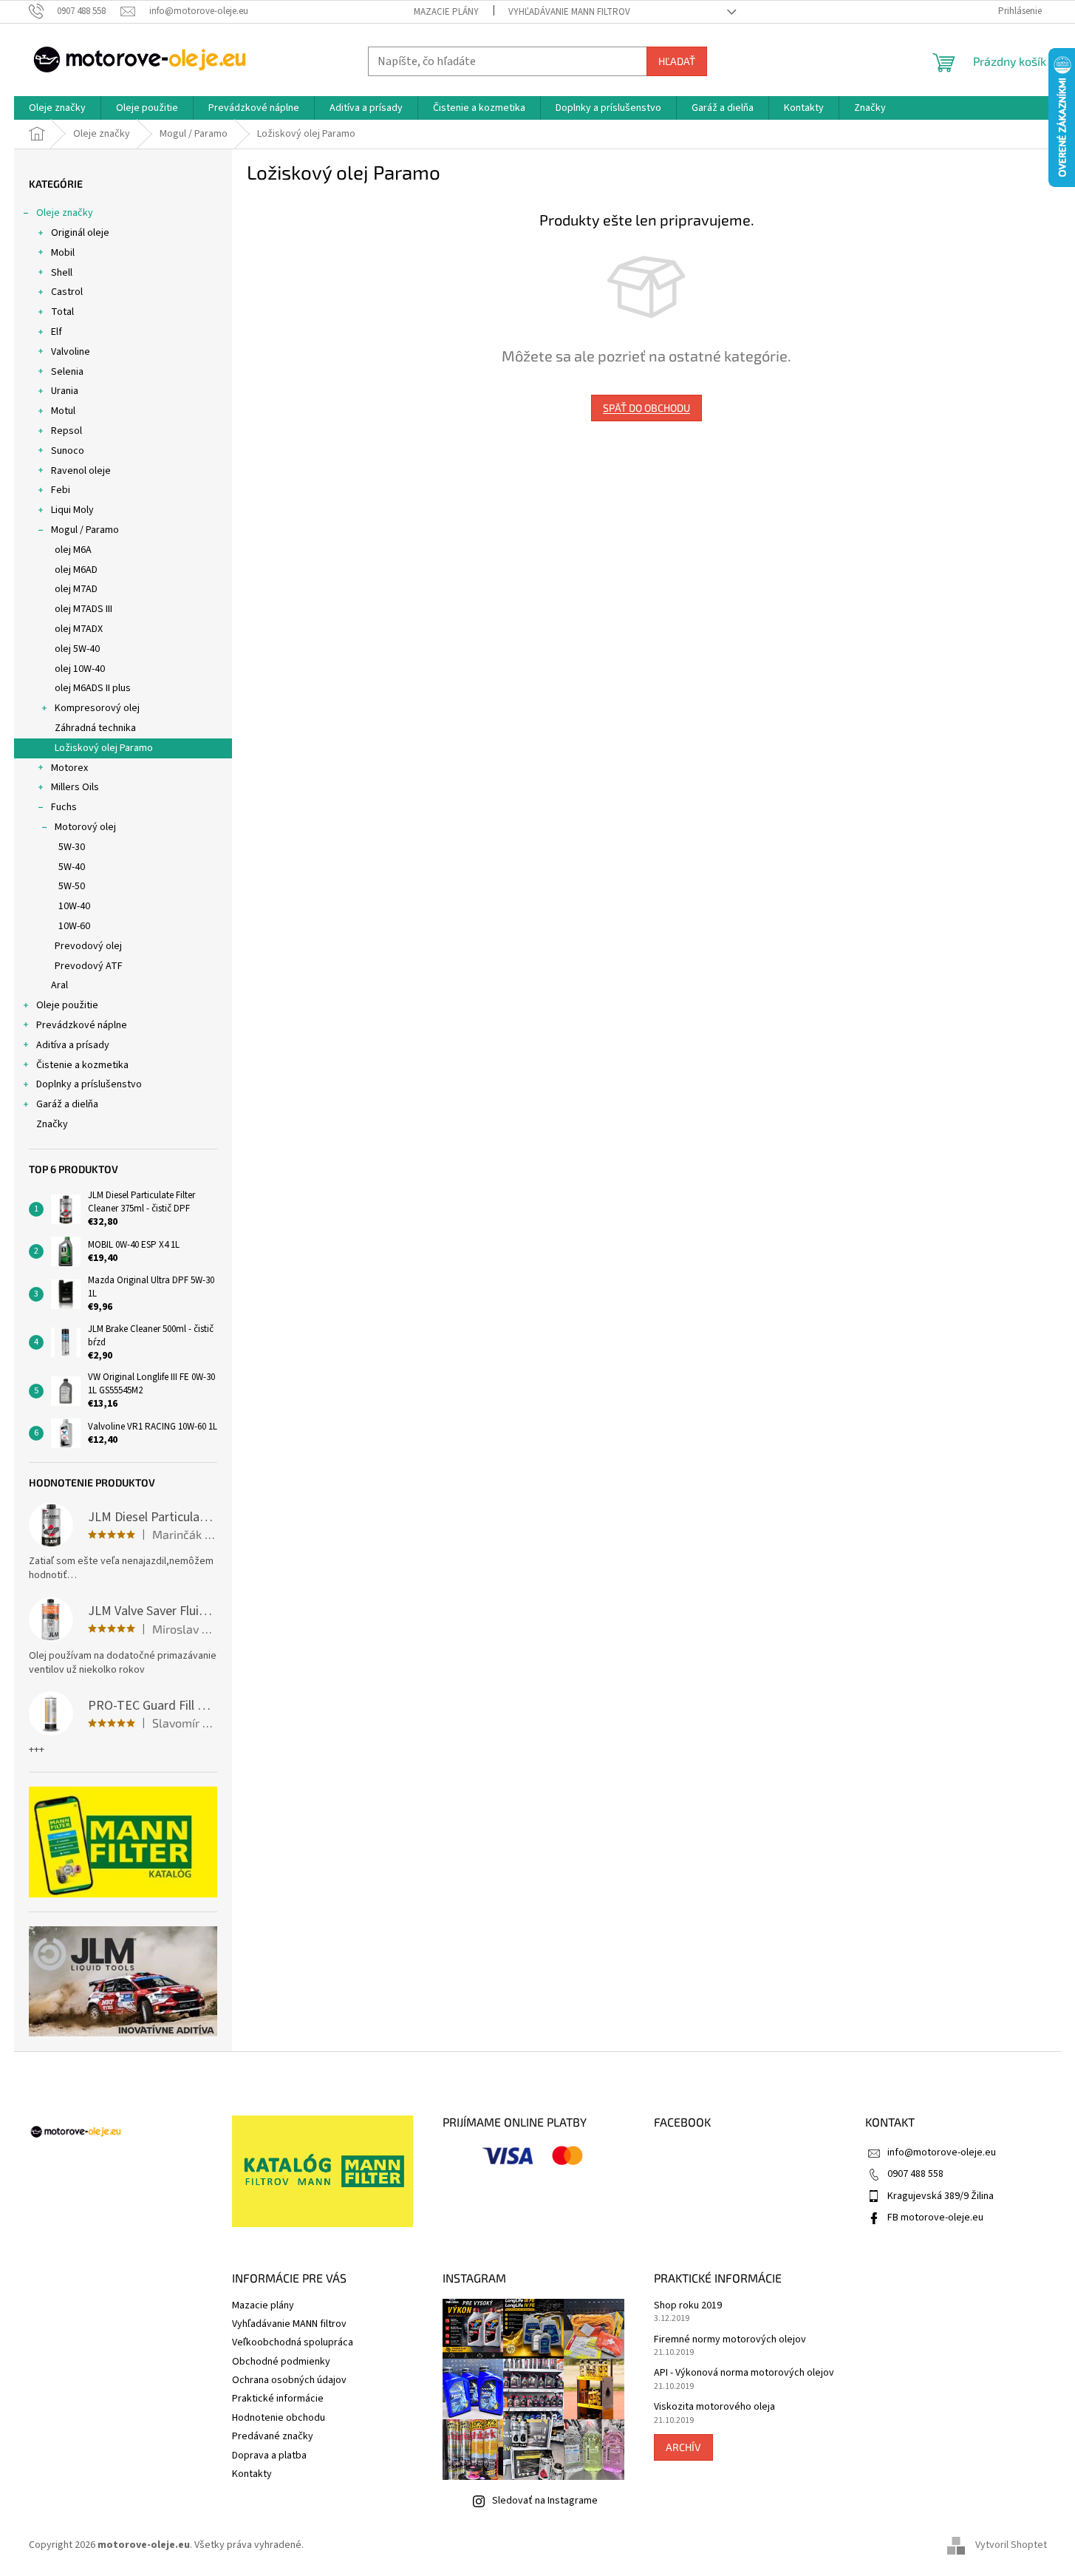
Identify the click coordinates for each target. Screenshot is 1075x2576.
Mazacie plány (446, 12)
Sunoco (68, 451)
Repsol (66, 431)
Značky (52, 1124)
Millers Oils (75, 787)
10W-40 (74, 906)
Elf (57, 332)
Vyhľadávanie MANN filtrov (569, 12)
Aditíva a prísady (73, 1045)
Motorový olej (85, 827)
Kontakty (252, 2474)
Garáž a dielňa (67, 1104)
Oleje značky (65, 213)
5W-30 (72, 847)
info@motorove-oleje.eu (942, 2152)
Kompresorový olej (97, 708)
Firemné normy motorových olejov (730, 2340)
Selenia (67, 372)
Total (62, 312)
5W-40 (72, 867)
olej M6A (73, 550)
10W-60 (74, 926)
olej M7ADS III (83, 609)
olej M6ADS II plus (93, 688)
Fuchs (64, 807)
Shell (62, 273)
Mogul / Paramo (85, 530)
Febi (61, 490)
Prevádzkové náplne (82, 1025)
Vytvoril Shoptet (1011, 2546)
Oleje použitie (67, 1005)
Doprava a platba (269, 2456)
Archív (683, 2447)
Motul (63, 411)
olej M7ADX (79, 629)
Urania (65, 391)
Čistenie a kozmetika (82, 1065)
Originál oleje (80, 233)
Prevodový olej (88, 946)
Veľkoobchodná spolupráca (293, 2342)
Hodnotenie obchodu (279, 2418)
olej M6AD (76, 570)
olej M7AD (76, 589)
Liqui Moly (72, 510)
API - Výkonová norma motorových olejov (744, 2373)
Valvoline (71, 352)
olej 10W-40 (80, 669)
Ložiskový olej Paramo (104, 748)
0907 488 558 (915, 2174)
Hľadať (677, 61)
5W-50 (72, 886)
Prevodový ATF (89, 966)
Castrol (67, 292)
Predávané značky (273, 2436)
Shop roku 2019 (688, 2306)
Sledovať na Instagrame (545, 2501)
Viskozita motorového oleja (714, 2407)
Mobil (63, 253)
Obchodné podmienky (281, 2362)
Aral (59, 985)
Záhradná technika (95, 728)
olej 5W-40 (77, 649)
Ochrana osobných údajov (289, 2380)
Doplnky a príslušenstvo (89, 1084)
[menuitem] (57, 108)
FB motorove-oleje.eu (935, 2218)
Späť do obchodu (646, 408)
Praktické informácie (278, 2399)
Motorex (69, 768)
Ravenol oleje (81, 471)
